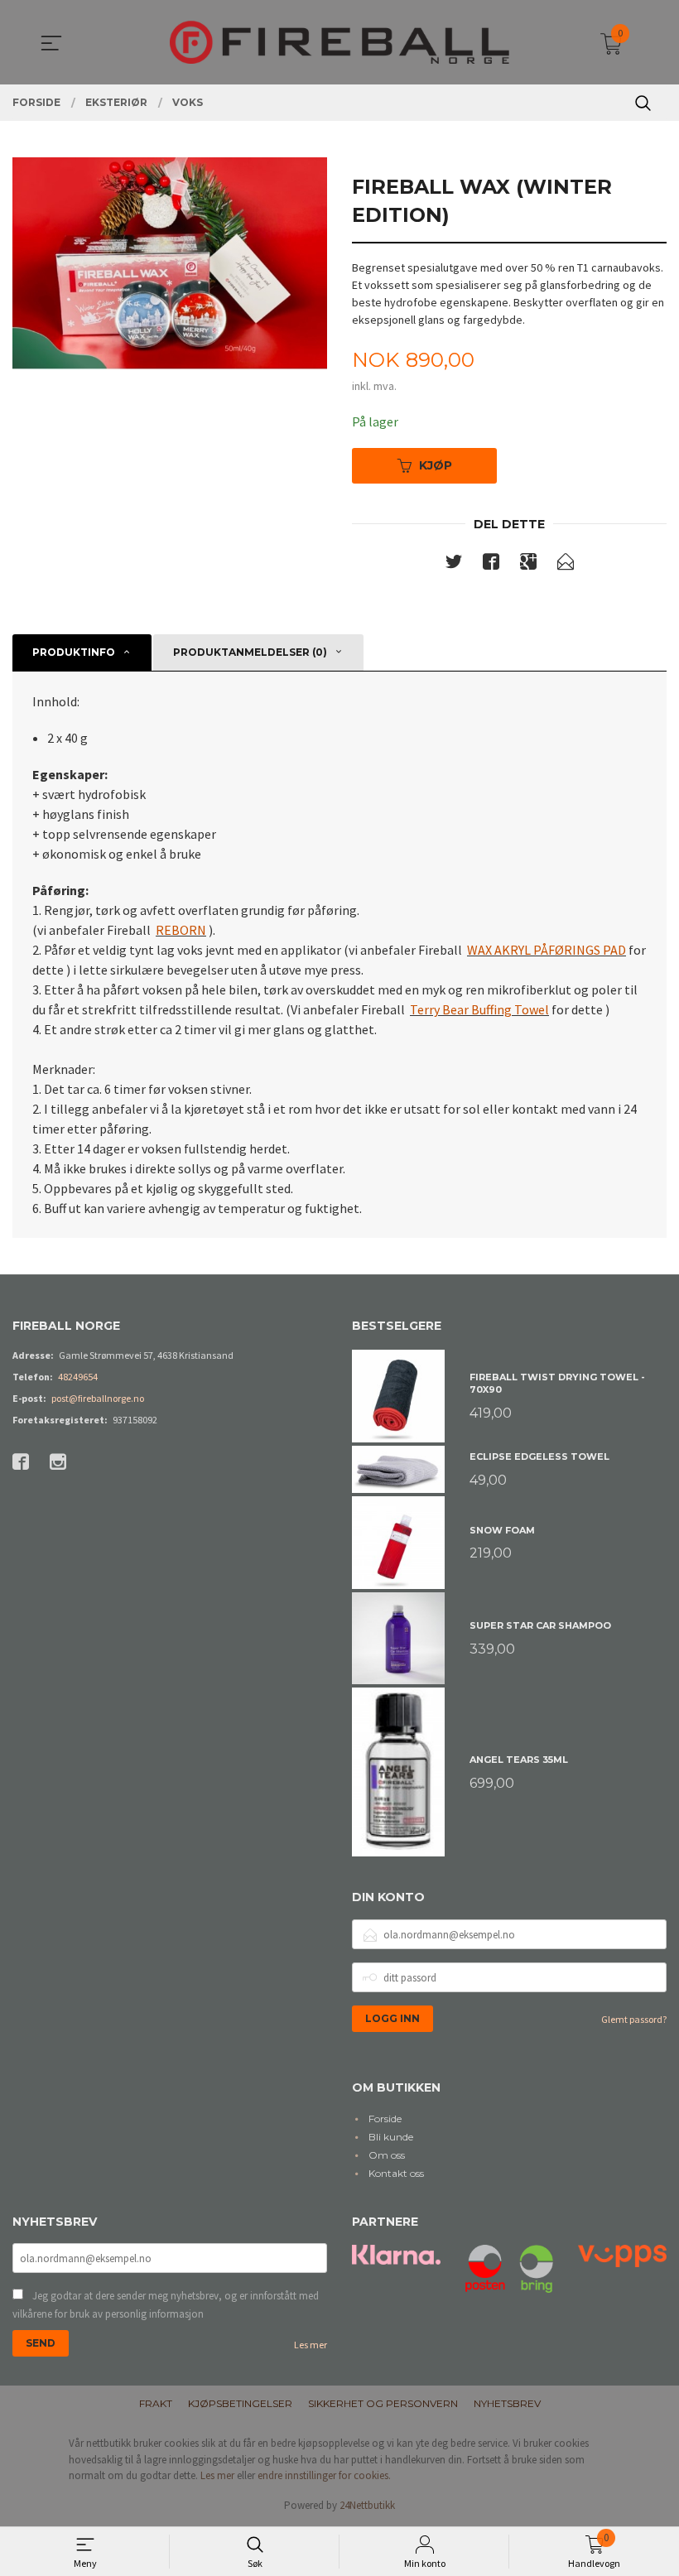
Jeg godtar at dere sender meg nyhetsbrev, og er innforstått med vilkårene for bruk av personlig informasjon (166, 2305)
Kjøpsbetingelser (240, 2403)
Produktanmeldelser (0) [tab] (250, 652)
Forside (385, 2119)
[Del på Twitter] (454, 565)
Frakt (156, 2403)
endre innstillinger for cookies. (324, 2475)
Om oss (387, 2155)
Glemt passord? (634, 2019)
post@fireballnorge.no (98, 1398)
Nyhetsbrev (507, 2403)
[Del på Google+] (528, 565)
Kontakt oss (396, 2173)
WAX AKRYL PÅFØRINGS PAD (547, 950)
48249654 (78, 1377)
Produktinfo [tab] (74, 652)
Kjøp (436, 465)
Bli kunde (391, 2137)
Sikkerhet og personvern (383, 2403)
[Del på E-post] (566, 565)
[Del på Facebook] (491, 565)
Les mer (311, 2345)
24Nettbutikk (367, 2505)
